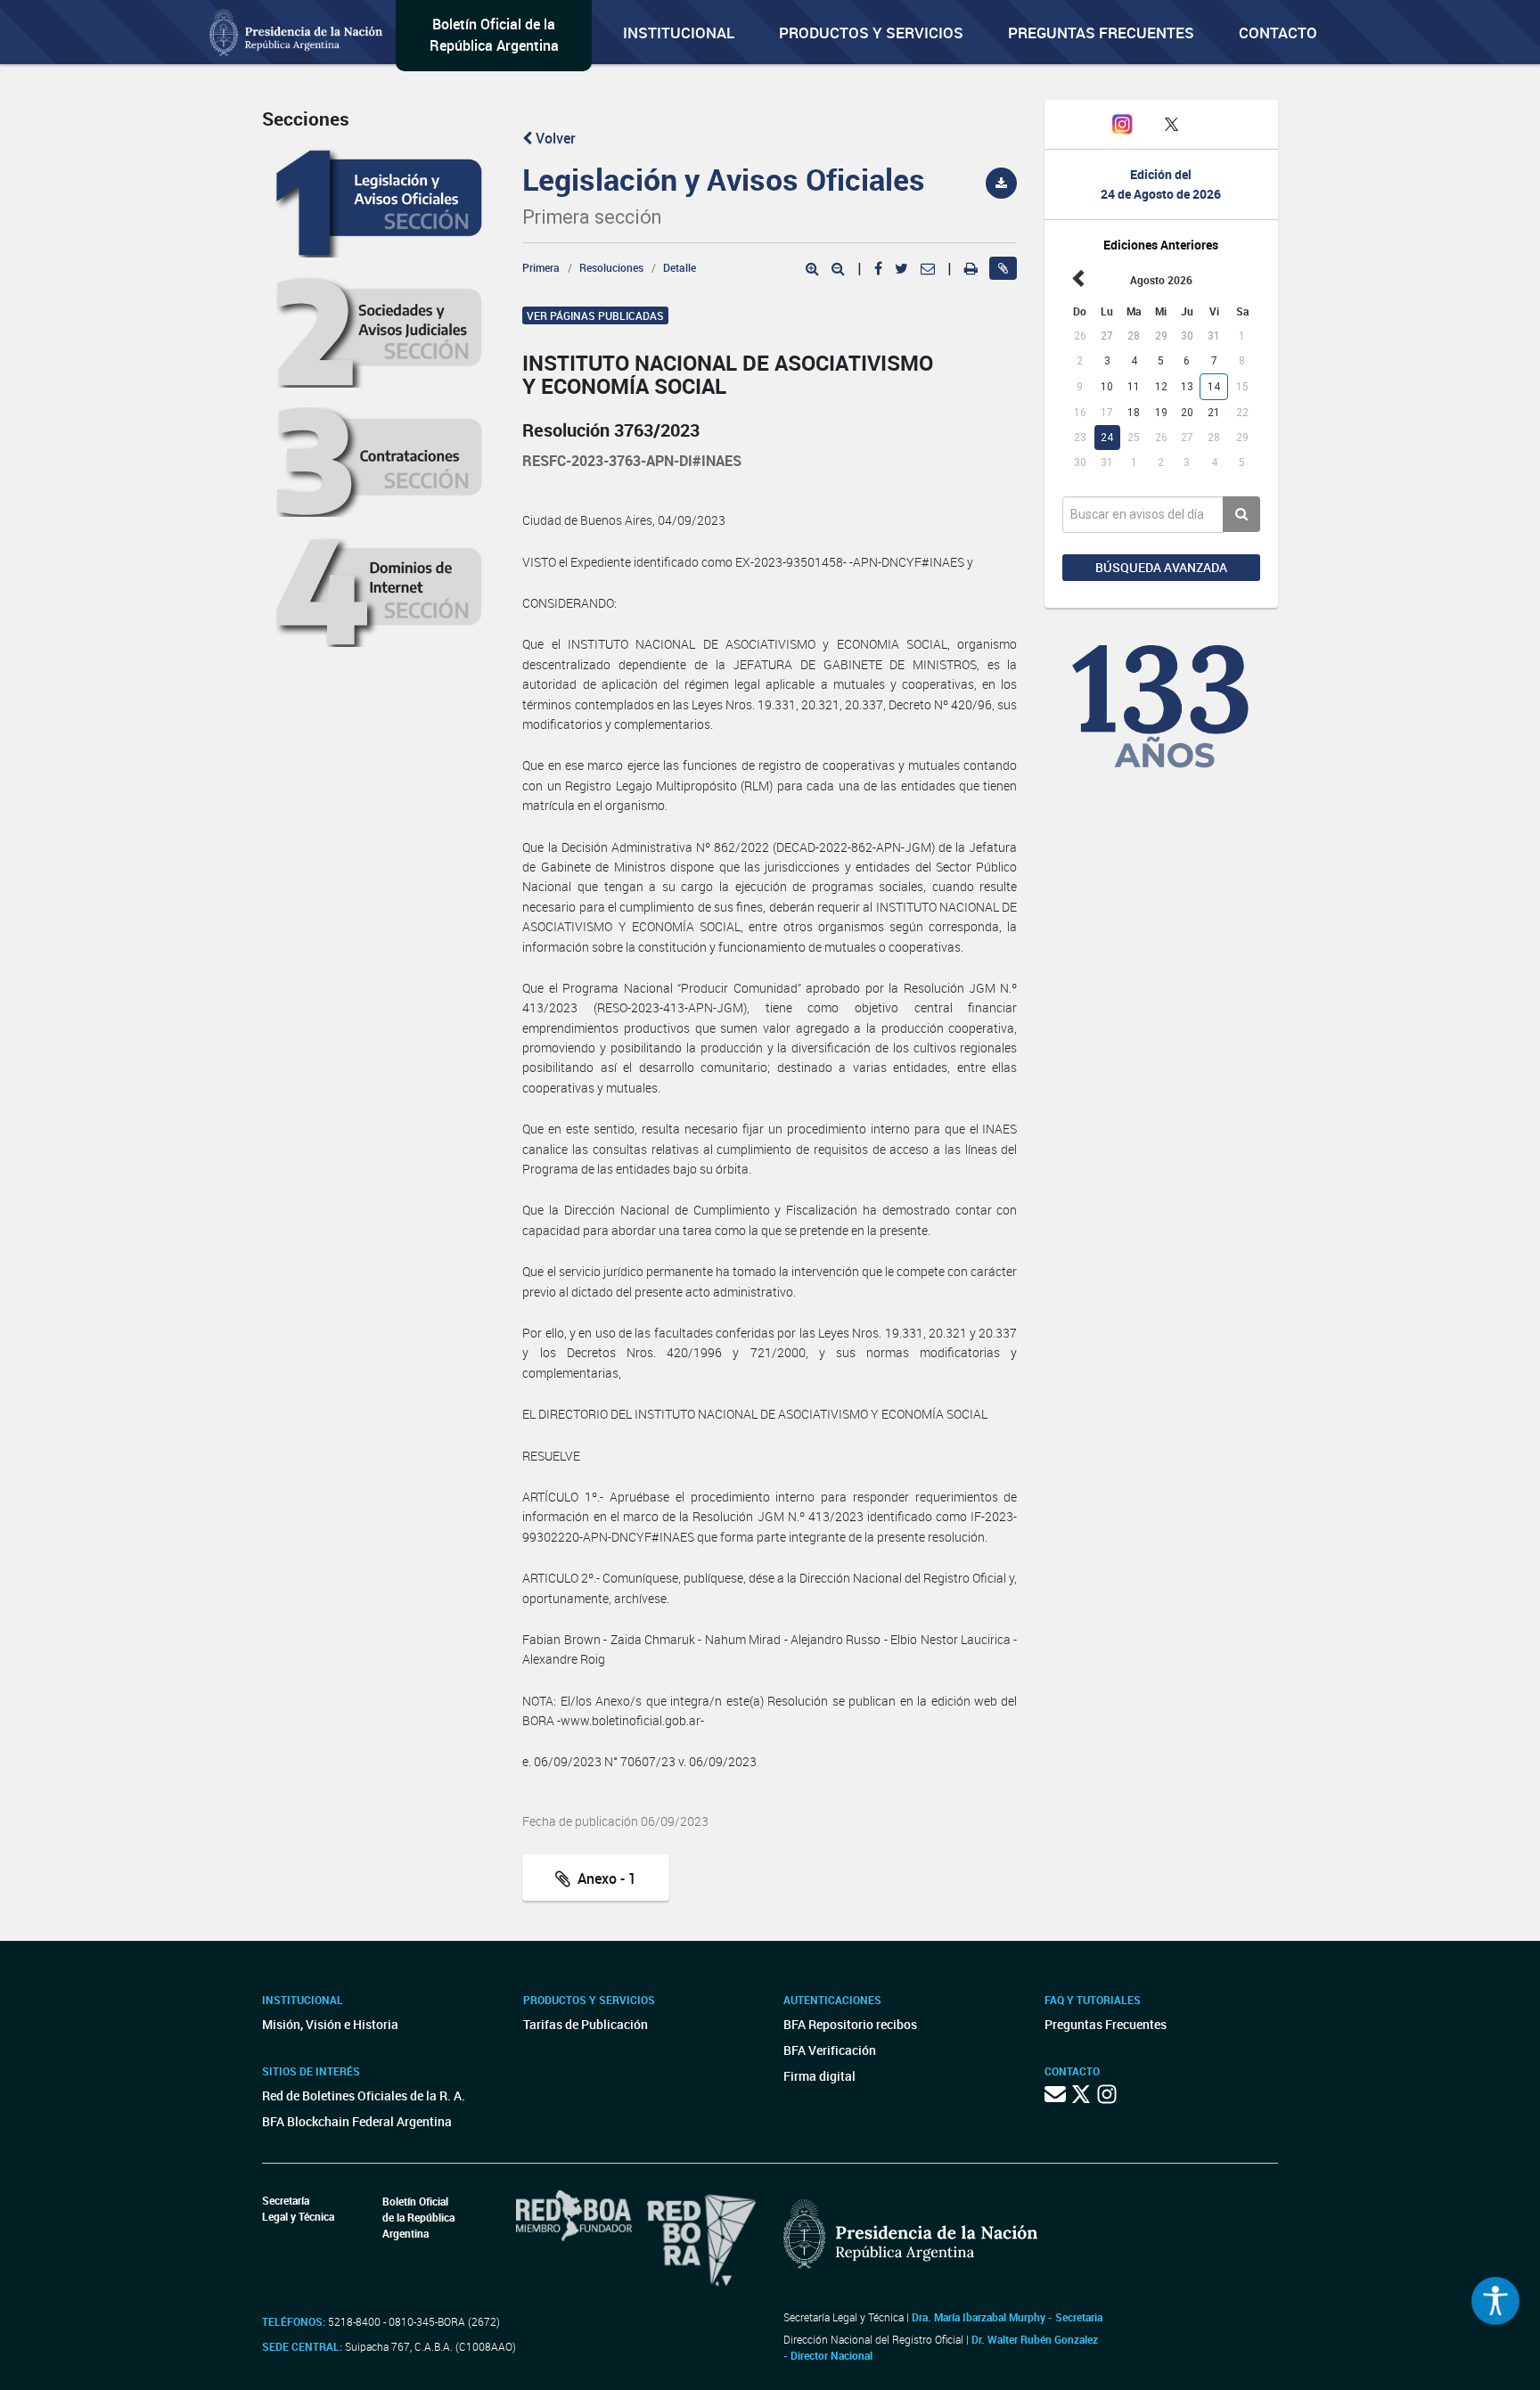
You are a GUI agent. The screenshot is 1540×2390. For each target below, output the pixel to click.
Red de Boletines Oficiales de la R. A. (364, 2095)
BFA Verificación (830, 2050)
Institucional (679, 33)
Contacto (1278, 33)
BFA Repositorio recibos (850, 2024)
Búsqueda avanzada (1161, 567)
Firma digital (819, 2076)
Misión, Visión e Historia (330, 2024)
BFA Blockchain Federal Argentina (357, 2121)
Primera (541, 267)
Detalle (680, 267)
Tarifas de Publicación (586, 2024)
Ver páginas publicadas (595, 315)
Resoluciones (611, 267)
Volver (554, 138)
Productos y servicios (871, 33)
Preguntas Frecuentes (1101, 33)
